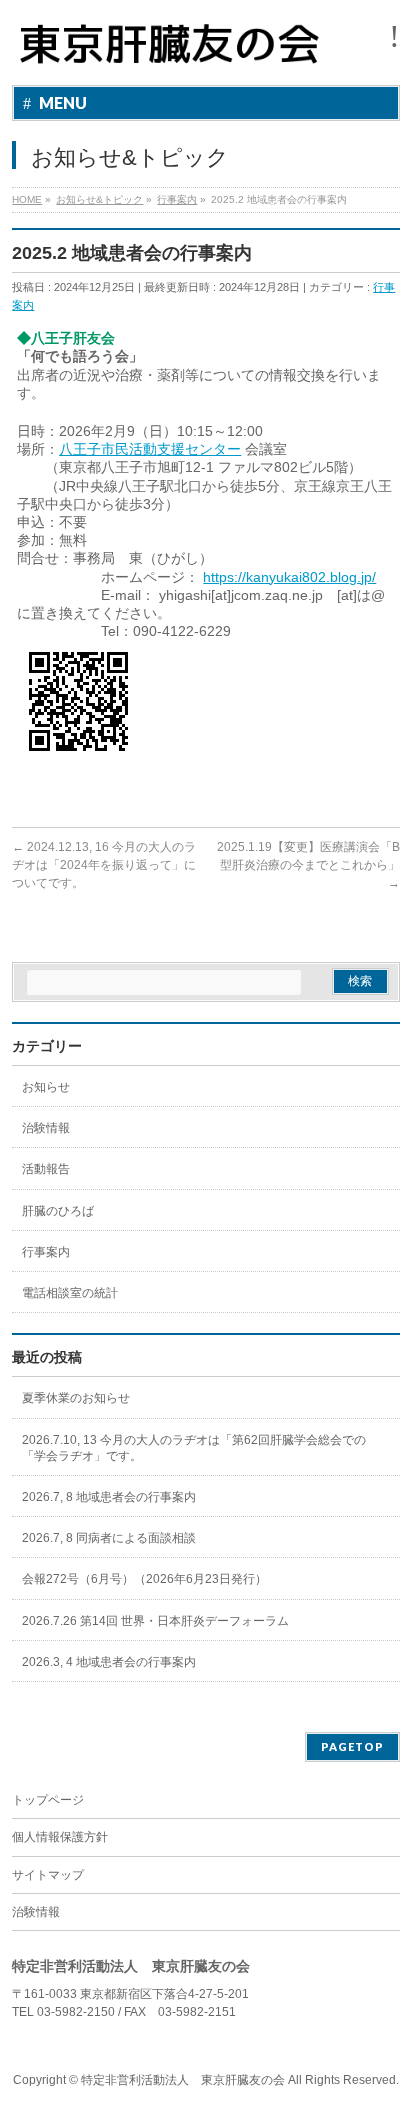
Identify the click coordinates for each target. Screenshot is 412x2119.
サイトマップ (48, 1875)
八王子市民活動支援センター (150, 449)
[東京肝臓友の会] (174, 52)
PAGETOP (352, 1746)
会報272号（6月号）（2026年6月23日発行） (144, 1579)
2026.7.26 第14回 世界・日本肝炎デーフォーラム (155, 1621)
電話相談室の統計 (70, 1293)
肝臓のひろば (58, 1211)
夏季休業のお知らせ (76, 1398)
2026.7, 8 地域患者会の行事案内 (109, 1497)
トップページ (48, 1800)
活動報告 (46, 1169)
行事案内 (46, 1252)
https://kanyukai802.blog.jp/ (289, 577)
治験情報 (46, 1128)
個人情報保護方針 (60, 1837)
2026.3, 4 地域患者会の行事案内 (109, 1662)
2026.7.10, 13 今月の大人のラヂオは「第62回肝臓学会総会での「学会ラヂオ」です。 (194, 1448)
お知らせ (46, 1087)
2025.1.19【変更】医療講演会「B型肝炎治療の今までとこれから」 (308, 865)
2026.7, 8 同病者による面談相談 (109, 1538)
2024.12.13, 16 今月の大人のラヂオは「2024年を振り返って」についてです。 (104, 865)
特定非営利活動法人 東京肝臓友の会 (183, 2080)
